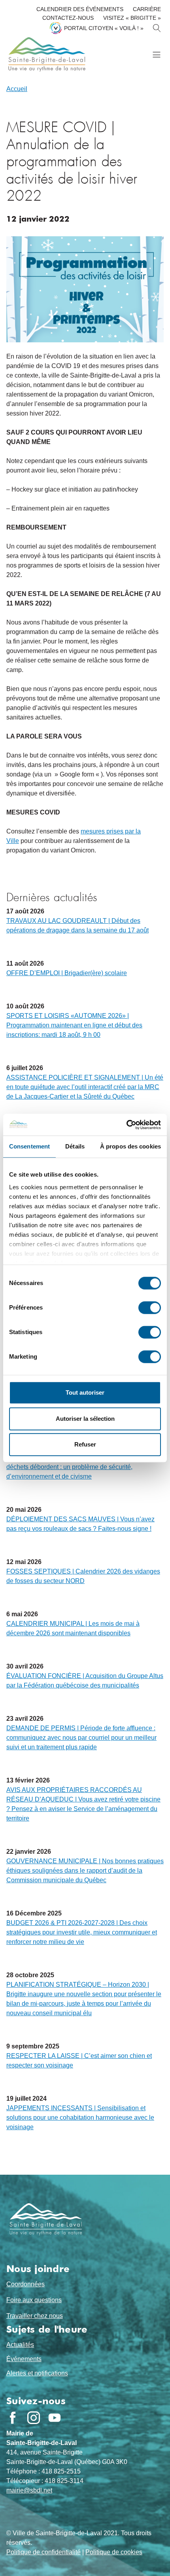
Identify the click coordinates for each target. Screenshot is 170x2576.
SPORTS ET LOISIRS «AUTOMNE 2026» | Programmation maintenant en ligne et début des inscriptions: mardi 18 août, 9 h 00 (74, 1025)
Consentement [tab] (29, 1146)
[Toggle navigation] (156, 54)
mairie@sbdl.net (29, 2490)
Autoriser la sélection (85, 1419)
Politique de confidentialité (43, 2552)
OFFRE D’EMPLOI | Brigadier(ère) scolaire (67, 973)
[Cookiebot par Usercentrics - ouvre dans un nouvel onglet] (126, 1125)
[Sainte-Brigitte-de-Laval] (46, 54)
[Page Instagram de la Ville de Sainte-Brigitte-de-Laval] (34, 2418)
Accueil (17, 89)
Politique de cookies (114, 2552)
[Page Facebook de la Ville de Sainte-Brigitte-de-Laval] (13, 2418)
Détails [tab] (75, 1146)
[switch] (150, 1308)
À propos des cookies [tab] (130, 1146)
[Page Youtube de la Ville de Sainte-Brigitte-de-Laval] (55, 2418)
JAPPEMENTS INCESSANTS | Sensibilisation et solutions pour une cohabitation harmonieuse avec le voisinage (80, 2118)
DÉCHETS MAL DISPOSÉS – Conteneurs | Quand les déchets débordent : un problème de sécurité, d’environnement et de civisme (83, 1467)
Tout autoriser (85, 1392)
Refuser (85, 1444)
